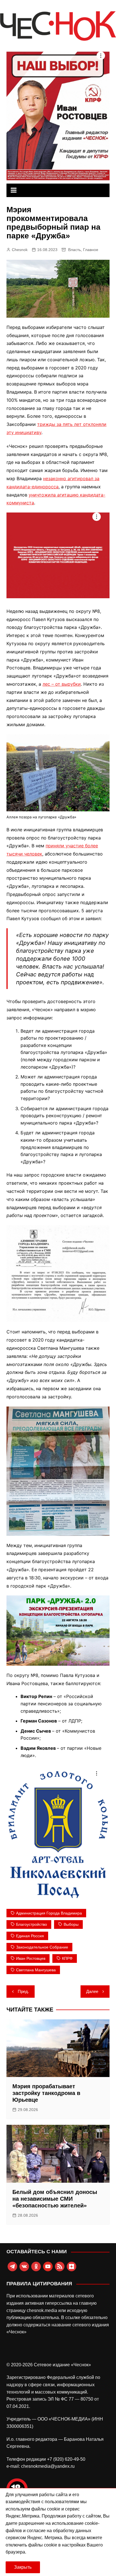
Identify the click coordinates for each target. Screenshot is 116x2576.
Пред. (23, 1991)
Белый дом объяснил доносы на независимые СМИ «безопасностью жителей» (55, 2199)
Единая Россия (30, 1936)
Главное (91, 250)
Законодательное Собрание (42, 1947)
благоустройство (32, 1924)
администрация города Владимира (49, 1913)
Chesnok (20, 250)
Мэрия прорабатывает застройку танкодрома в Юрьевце (46, 2093)
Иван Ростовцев (31, 1958)
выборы (71, 1924)
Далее (92, 1991)
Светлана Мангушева (36, 1970)
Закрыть (23, 2567)
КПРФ (67, 1958)
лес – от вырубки (62, 684)
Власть (74, 250)
